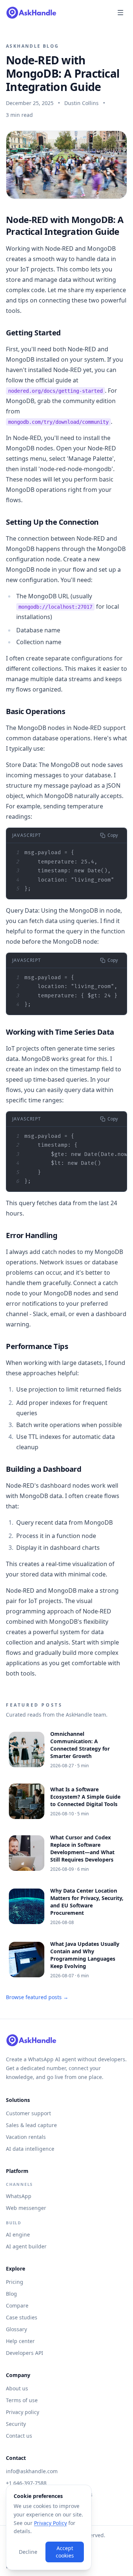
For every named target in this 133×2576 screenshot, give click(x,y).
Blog (11, 2294)
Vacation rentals (26, 2137)
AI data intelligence (30, 2149)
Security (16, 2424)
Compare (17, 2305)
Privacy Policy (50, 2523)
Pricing (15, 2282)
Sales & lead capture (31, 2125)
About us (17, 2388)
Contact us (19, 2436)
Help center (20, 2341)
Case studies (22, 2317)
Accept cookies (65, 2552)
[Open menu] (120, 13)
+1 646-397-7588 (26, 2483)
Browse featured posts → (37, 1997)
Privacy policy (23, 2412)
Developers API (25, 2353)
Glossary (16, 2329)
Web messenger (26, 2208)
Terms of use (22, 2400)
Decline (28, 2552)
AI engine (18, 2234)
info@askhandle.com (32, 2471)
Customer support (28, 2113)
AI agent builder (26, 2246)
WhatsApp (19, 2196)
